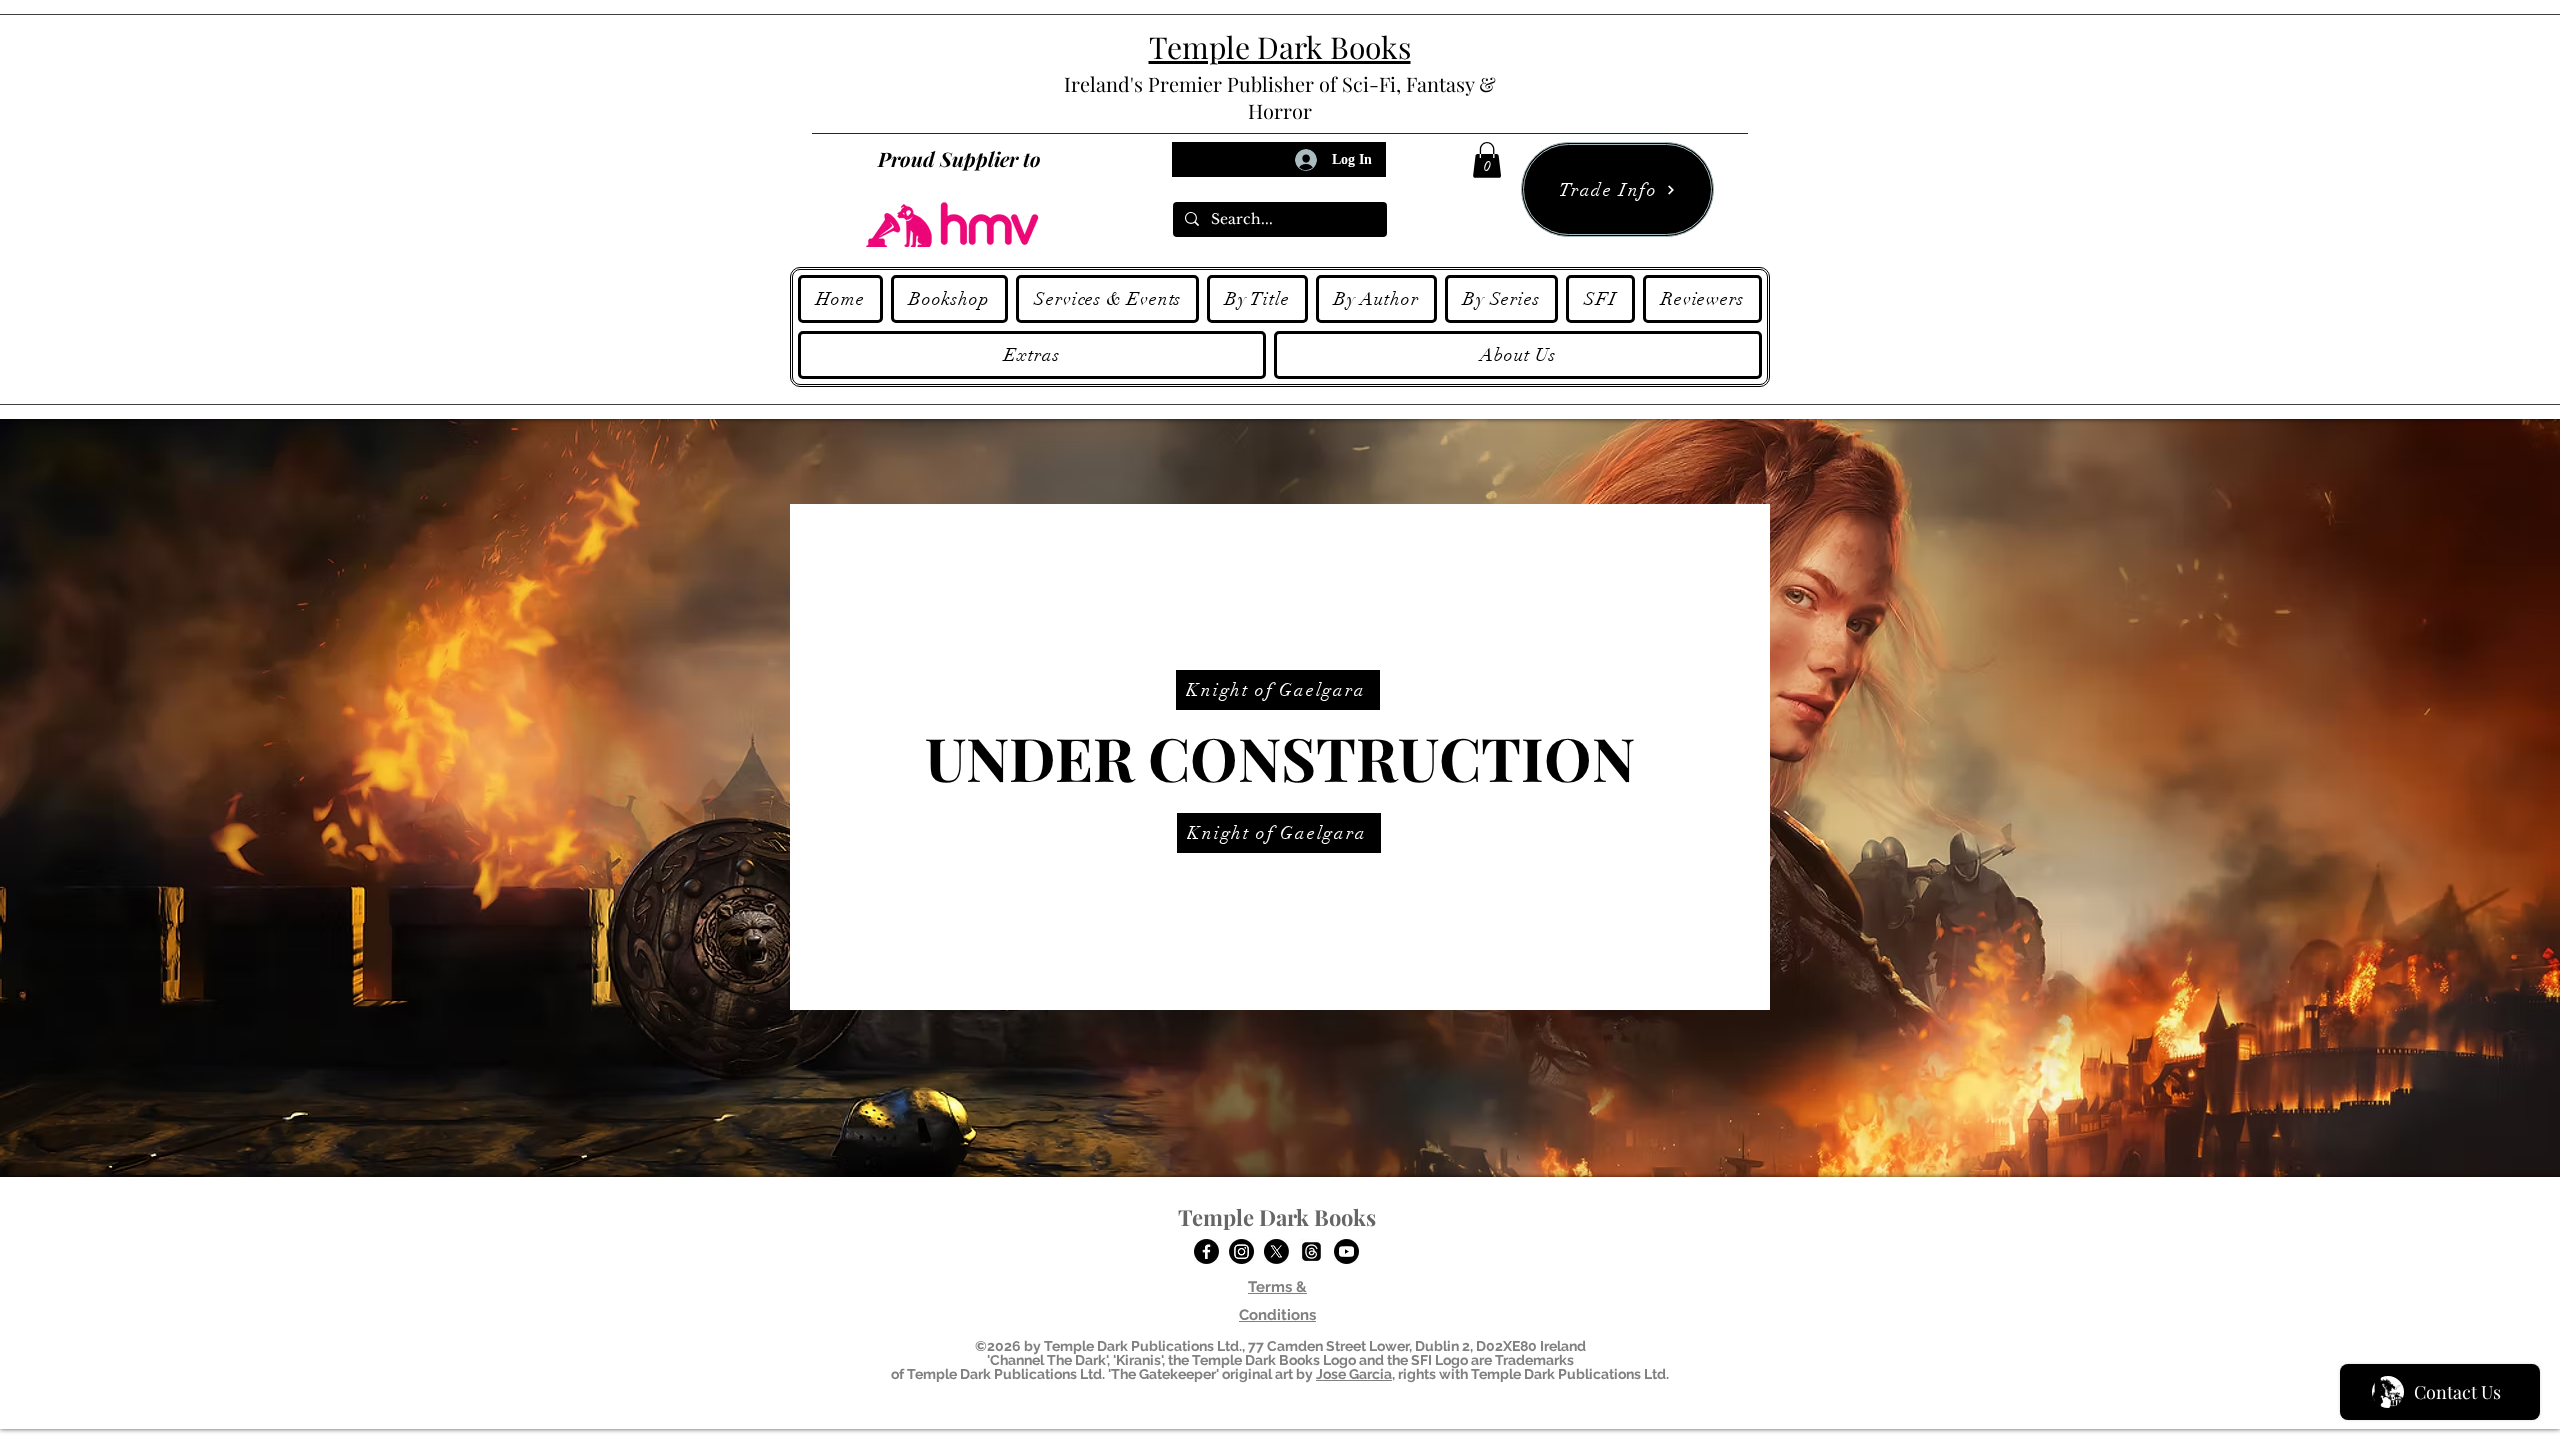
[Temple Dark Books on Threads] (1311, 1251)
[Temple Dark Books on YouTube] (1346, 1251)
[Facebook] (1206, 1251)
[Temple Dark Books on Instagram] (1241, 1251)
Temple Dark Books (1277, 1217)
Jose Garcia (1354, 1374)
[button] (1487, 160)
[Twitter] (1276, 1251)
